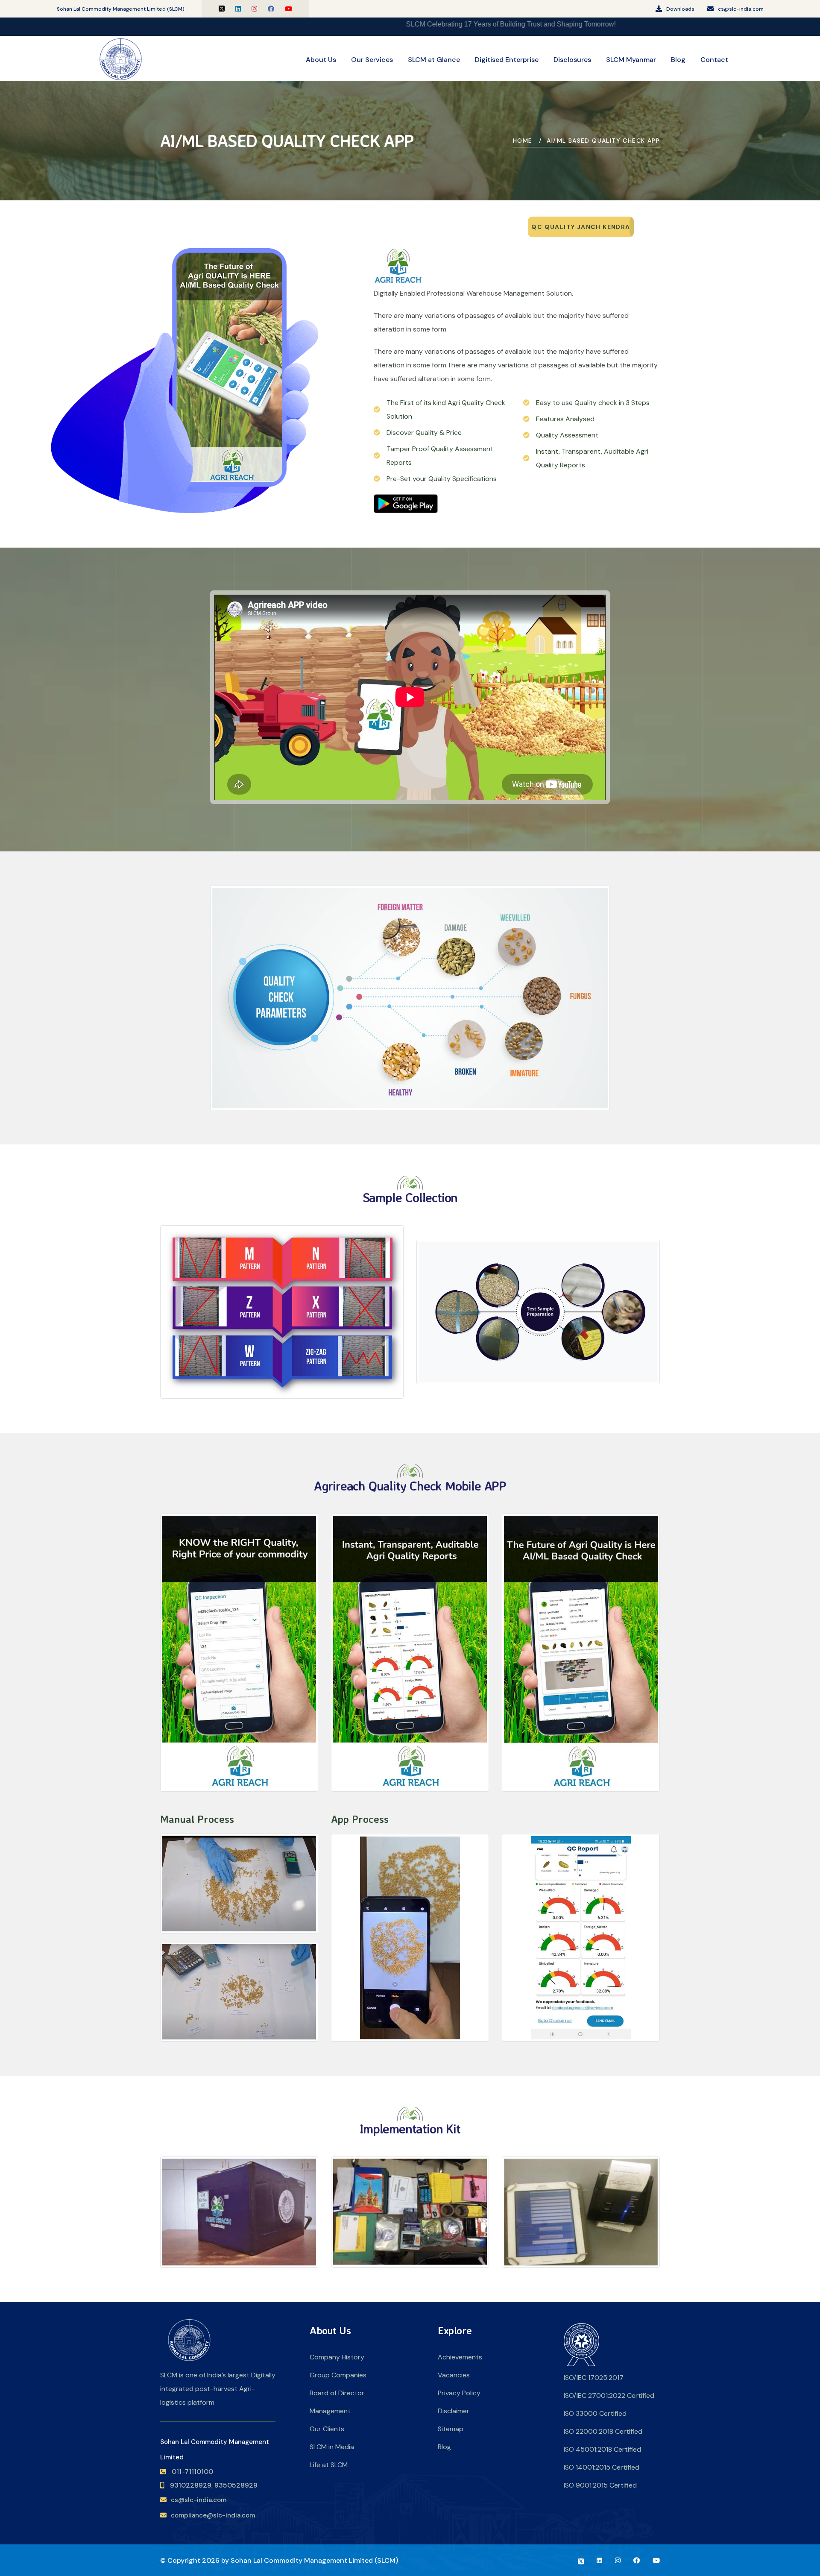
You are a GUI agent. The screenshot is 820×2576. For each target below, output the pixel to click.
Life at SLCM (329, 2465)
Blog (678, 60)
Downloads (680, 9)
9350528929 (236, 2485)
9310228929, (191, 2485)
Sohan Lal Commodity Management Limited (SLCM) (314, 2560)
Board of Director (337, 2393)
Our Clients (327, 2429)
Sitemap (451, 2429)
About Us (321, 60)
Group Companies (338, 2375)
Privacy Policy (459, 2393)
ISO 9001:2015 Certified (600, 2485)
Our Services (372, 60)
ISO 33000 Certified (595, 2413)
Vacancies (454, 2375)
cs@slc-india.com (741, 9)
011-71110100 (192, 2472)
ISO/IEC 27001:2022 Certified (609, 2396)
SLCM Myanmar (631, 60)
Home (523, 141)
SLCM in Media (332, 2447)
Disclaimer (454, 2411)
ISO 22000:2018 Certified (603, 2431)
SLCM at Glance (434, 60)
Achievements (460, 2357)
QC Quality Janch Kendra (581, 227)
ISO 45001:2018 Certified (602, 2449)
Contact (714, 60)
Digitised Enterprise (507, 60)
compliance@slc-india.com (213, 2515)
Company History (337, 2357)
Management (330, 2411)
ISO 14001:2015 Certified (602, 2467)
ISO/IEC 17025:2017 (594, 2378)
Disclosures (572, 60)
